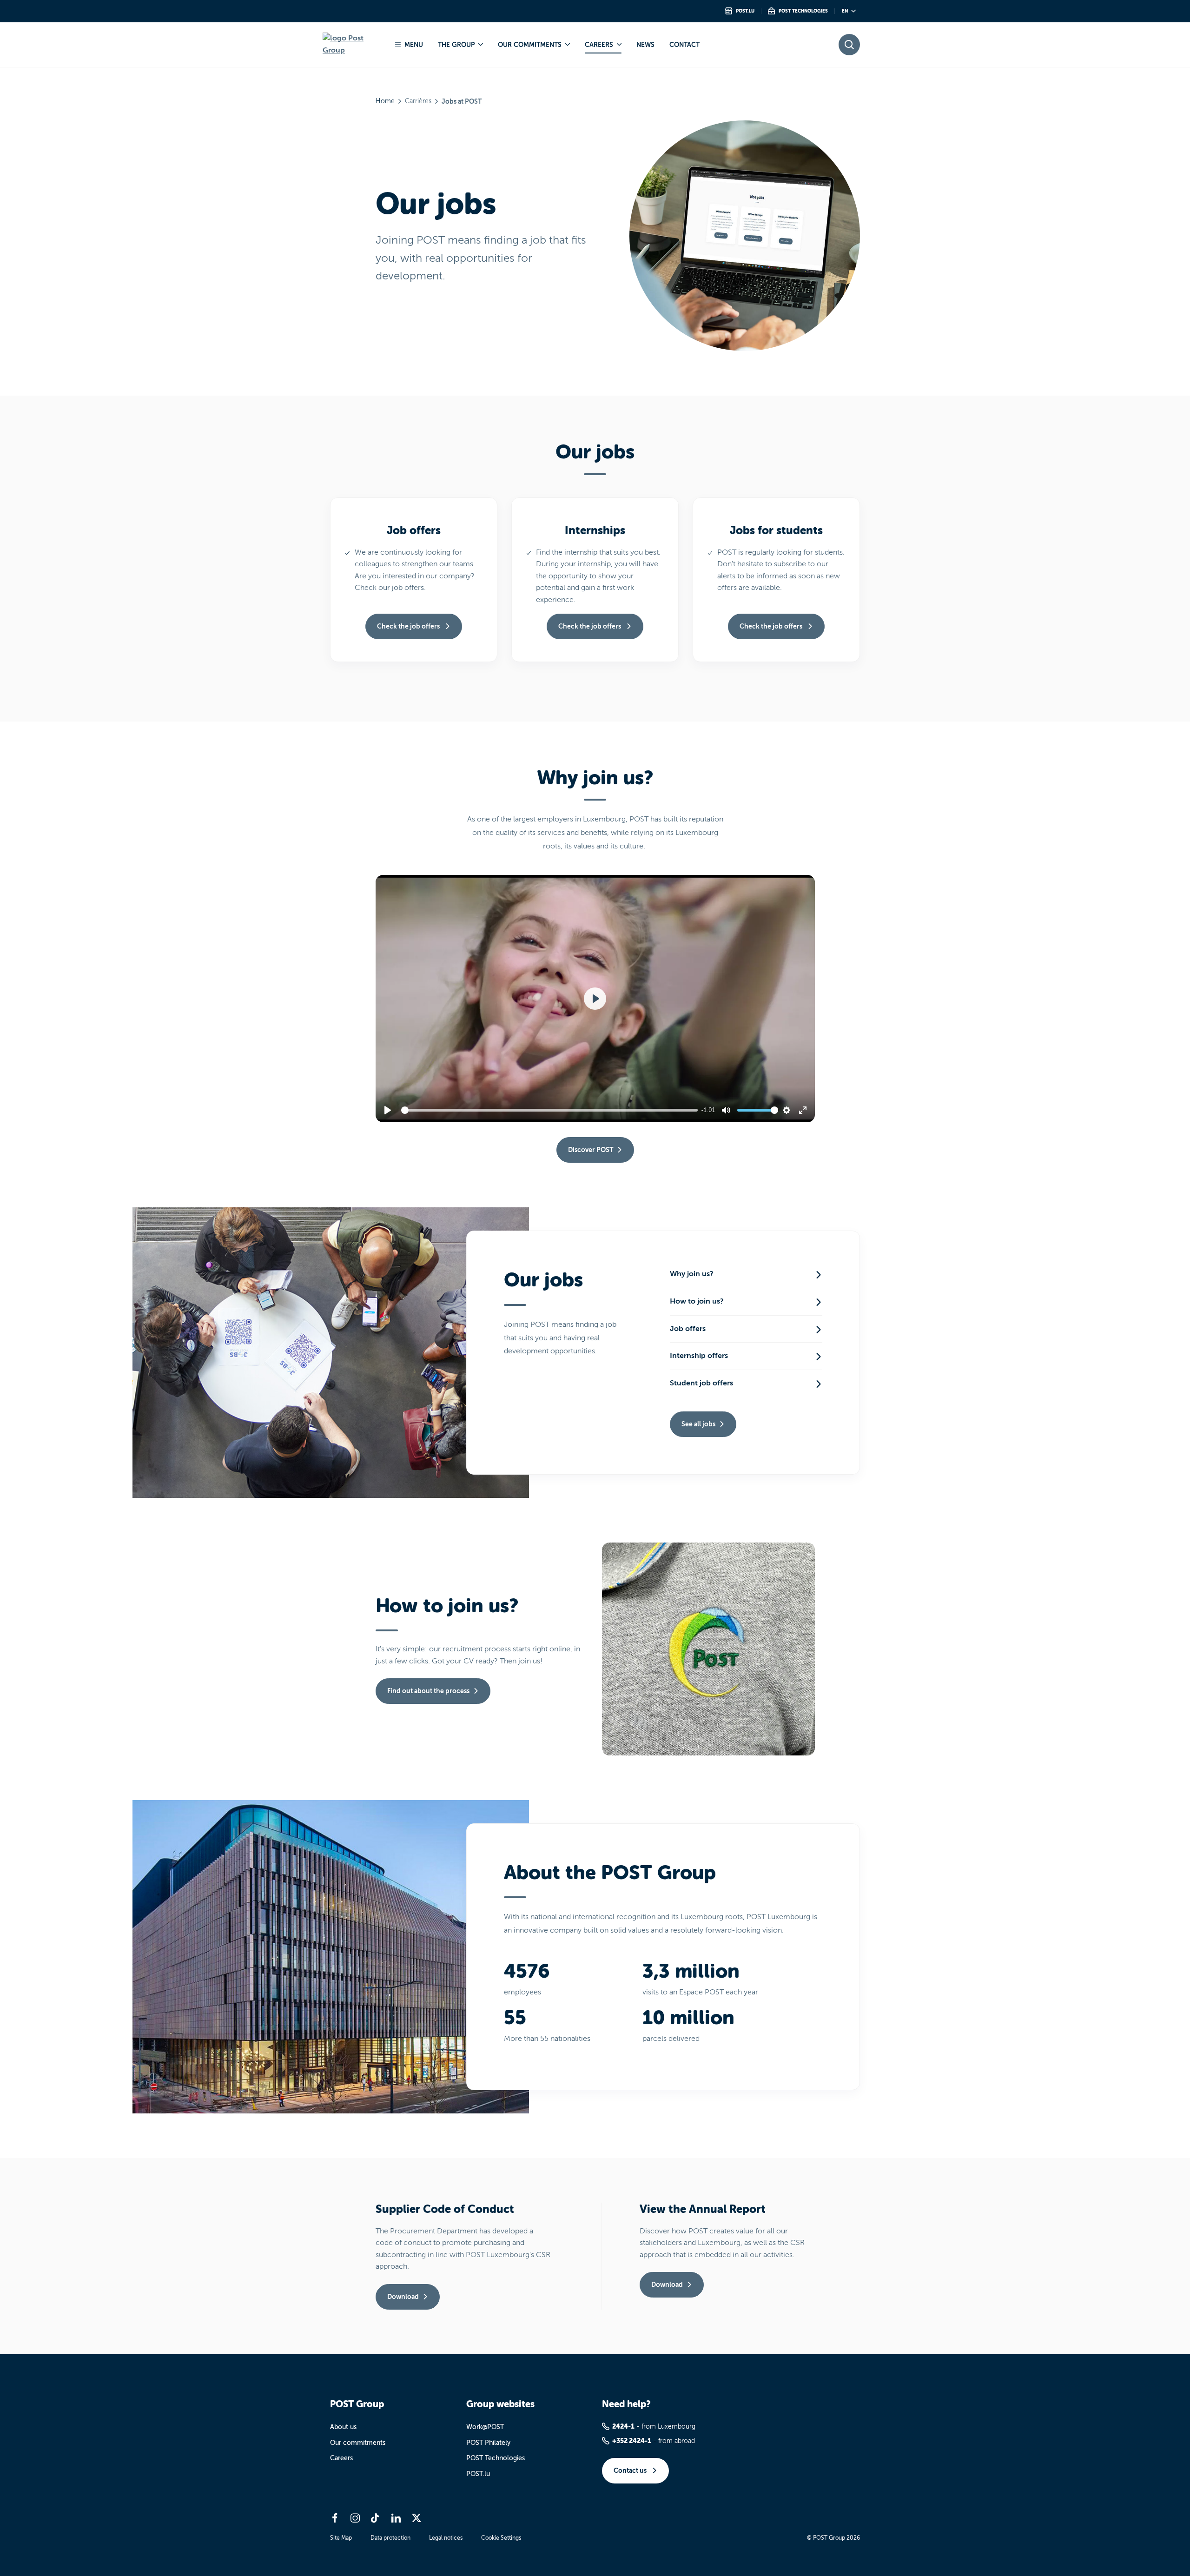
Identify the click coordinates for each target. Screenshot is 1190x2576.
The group (456, 45)
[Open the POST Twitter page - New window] (416, 2518)
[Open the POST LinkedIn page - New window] (396, 2518)
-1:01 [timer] (708, 1110)
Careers (599, 45)
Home (385, 101)
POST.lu (478, 2474)
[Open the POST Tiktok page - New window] (376, 2518)
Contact (684, 45)
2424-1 (623, 2426)
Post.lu (745, 11)
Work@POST (485, 2427)
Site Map (341, 2538)
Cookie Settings (501, 2538)
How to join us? (697, 1301)
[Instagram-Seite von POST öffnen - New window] (355, 2518)
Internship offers (699, 1356)
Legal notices (446, 2538)
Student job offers (701, 1383)
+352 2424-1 (632, 2441)
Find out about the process (428, 1691)
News (645, 45)
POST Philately (488, 2443)
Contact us (631, 2470)
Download (403, 2297)
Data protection (390, 2538)
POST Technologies (496, 2458)
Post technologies (803, 11)
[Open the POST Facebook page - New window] (335, 2518)
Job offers (688, 1329)
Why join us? (692, 1274)
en (845, 11)
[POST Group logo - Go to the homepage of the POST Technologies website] (352, 44)
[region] (595, 999)
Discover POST (591, 1150)
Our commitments (530, 45)
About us (343, 2427)
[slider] (551, 1110)
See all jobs (698, 1424)
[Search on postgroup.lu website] (849, 45)
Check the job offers (409, 626)
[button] (595, 999)
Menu (414, 45)
